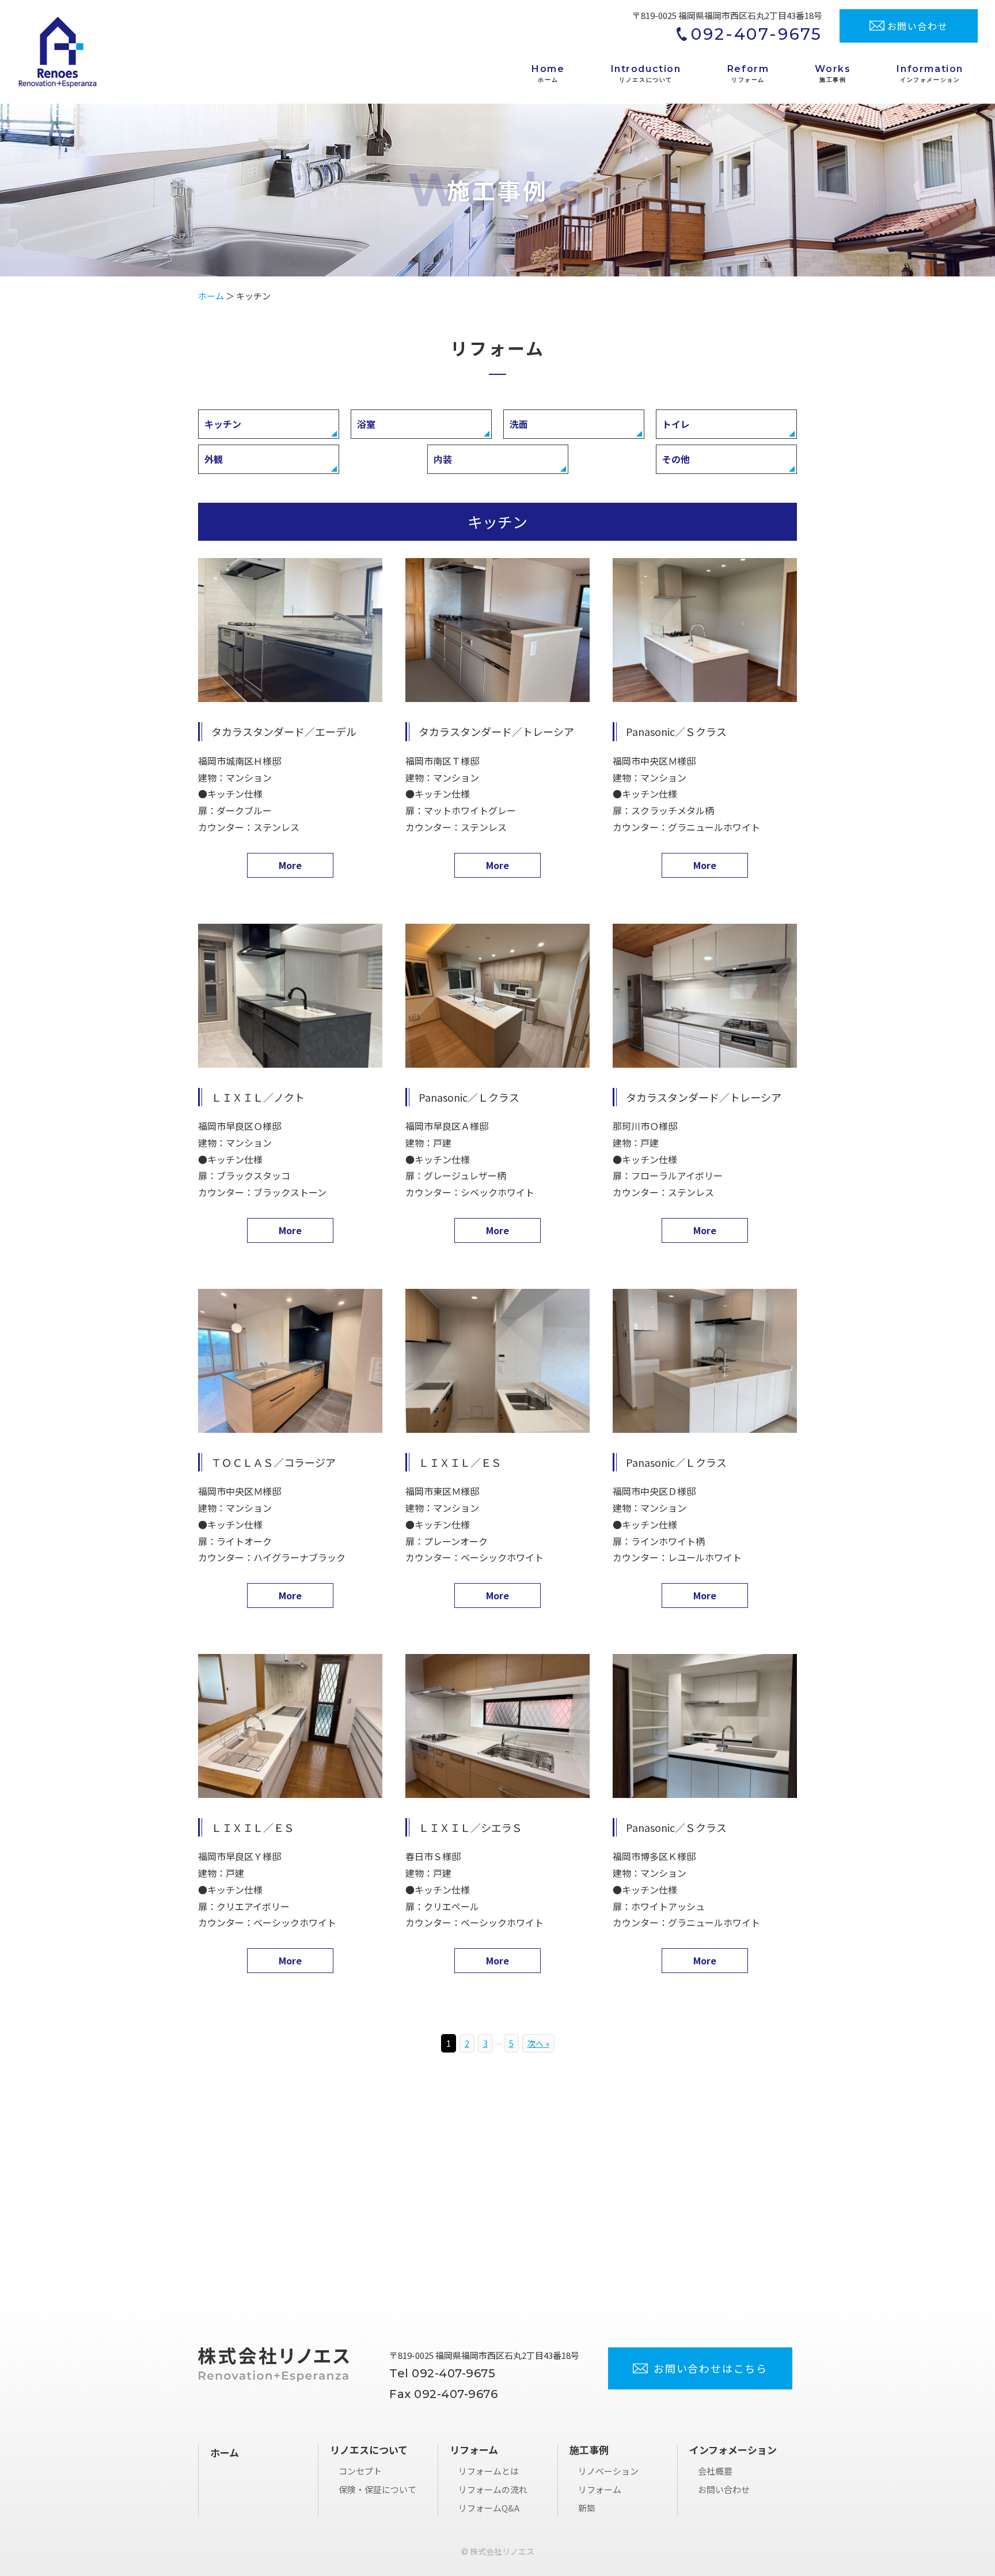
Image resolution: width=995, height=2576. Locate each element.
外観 (214, 459)
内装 (443, 459)
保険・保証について (377, 2489)
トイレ (676, 424)
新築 (587, 2508)
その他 (676, 459)
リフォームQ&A (489, 2508)
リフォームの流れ (493, 2489)
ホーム (211, 296)
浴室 (366, 424)
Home (548, 73)
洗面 (519, 424)
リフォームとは (489, 2471)
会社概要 (715, 2471)
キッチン (223, 424)
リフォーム (600, 2489)
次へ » (538, 2043)
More (290, 865)
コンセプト (360, 2471)
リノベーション (608, 2471)
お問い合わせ (724, 2489)
